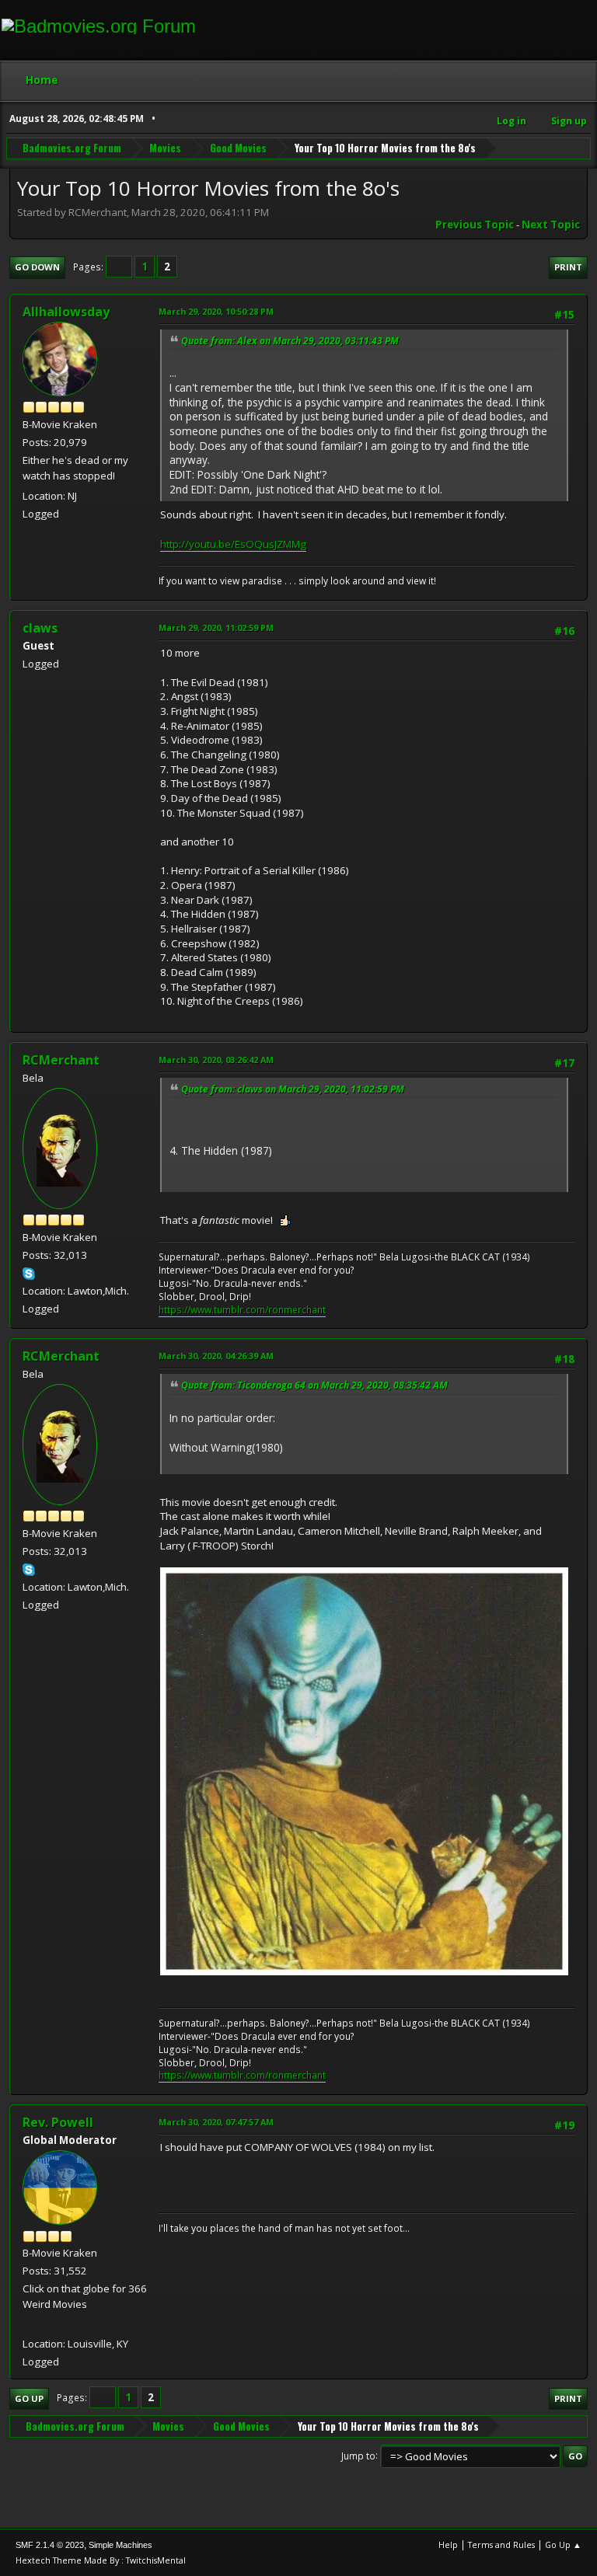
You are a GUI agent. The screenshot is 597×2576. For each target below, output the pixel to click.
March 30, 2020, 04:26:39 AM (216, 1356)
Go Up (29, 2398)
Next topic (551, 225)
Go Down (37, 267)
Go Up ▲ (563, 2545)
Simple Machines (120, 2545)
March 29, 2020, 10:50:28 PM (216, 311)
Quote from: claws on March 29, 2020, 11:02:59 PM (293, 1089)
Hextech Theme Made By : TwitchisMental (101, 2560)
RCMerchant (61, 1060)
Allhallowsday (66, 312)
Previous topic (475, 225)
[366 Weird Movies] (29, 2324)
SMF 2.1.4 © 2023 (50, 2545)
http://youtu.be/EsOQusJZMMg (233, 544)
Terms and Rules (501, 2545)
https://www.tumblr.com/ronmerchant (242, 1310)
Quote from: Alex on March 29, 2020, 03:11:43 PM (290, 341)
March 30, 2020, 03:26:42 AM (216, 1060)
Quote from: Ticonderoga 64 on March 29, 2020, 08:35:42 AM (314, 1385)
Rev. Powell (58, 2122)
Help (448, 2545)
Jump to (358, 2455)
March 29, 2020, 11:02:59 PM (216, 627)
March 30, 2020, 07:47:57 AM (216, 2122)
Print (568, 267)
